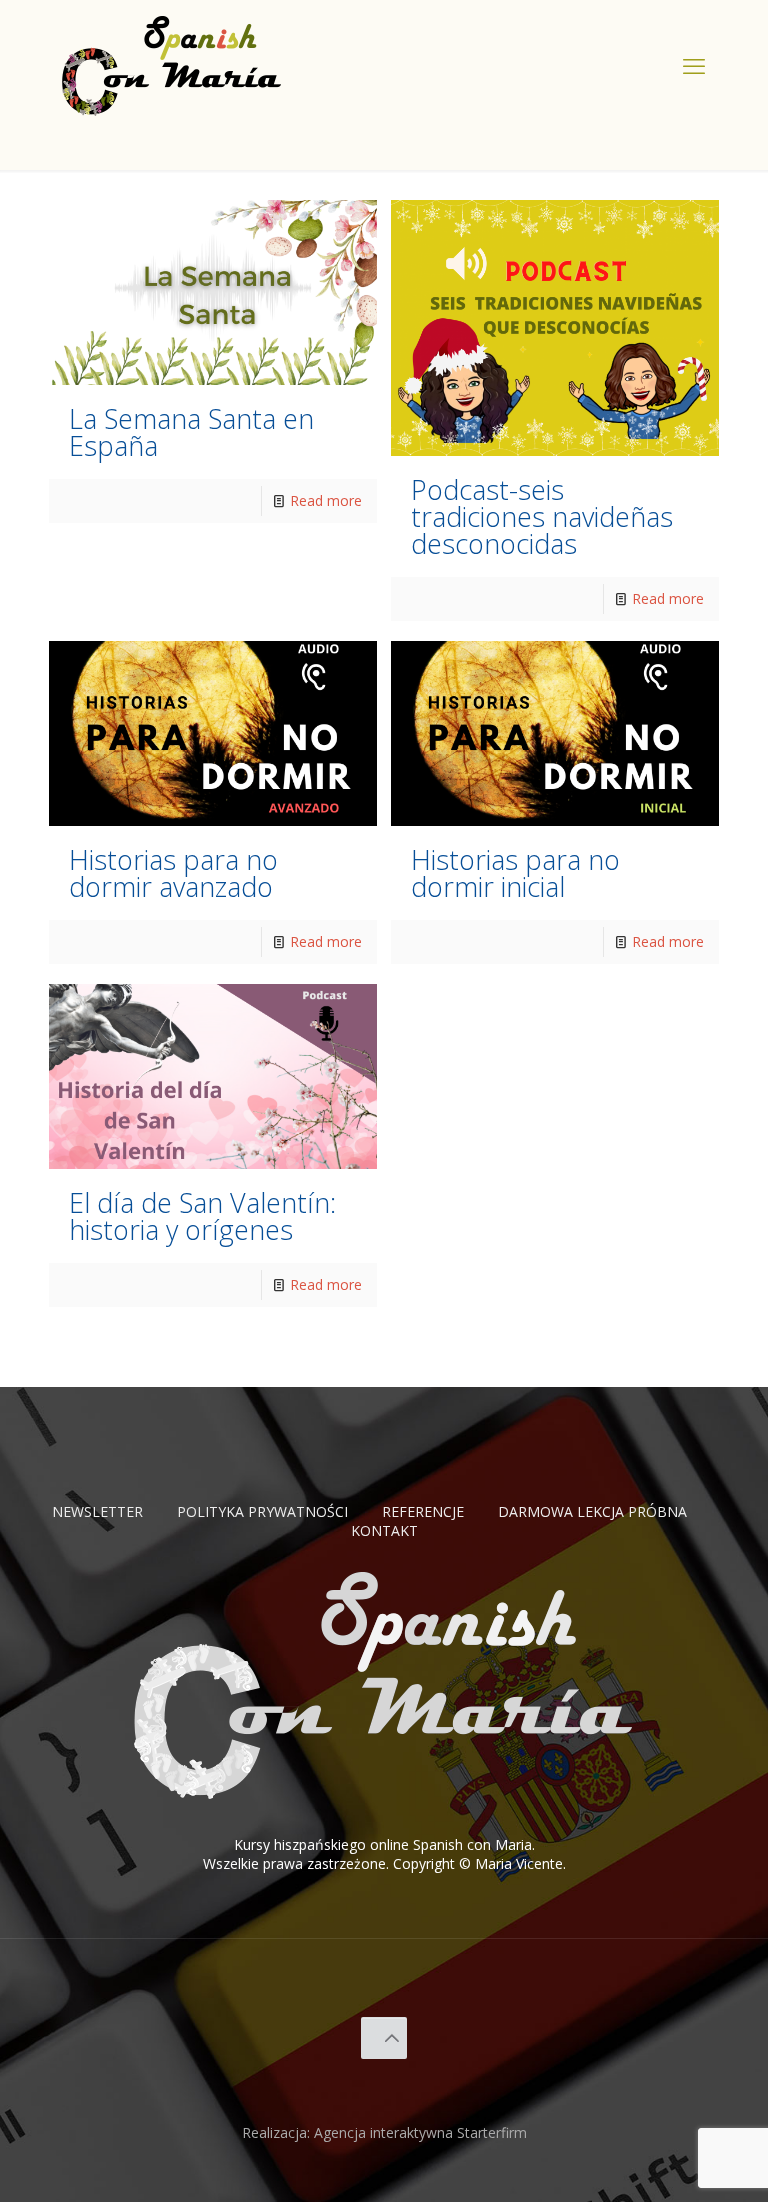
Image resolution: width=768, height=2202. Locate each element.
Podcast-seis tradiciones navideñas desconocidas (542, 516)
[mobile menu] (694, 65)
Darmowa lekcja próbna (592, 1511)
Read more (326, 500)
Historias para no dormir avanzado (173, 873)
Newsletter (97, 1511)
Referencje (423, 1511)
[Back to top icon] (384, 2038)
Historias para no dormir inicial (515, 873)
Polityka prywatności (262, 1511)
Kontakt (384, 1530)
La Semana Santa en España (191, 432)
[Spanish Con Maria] (172, 65)
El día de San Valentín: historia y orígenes (202, 1216)
